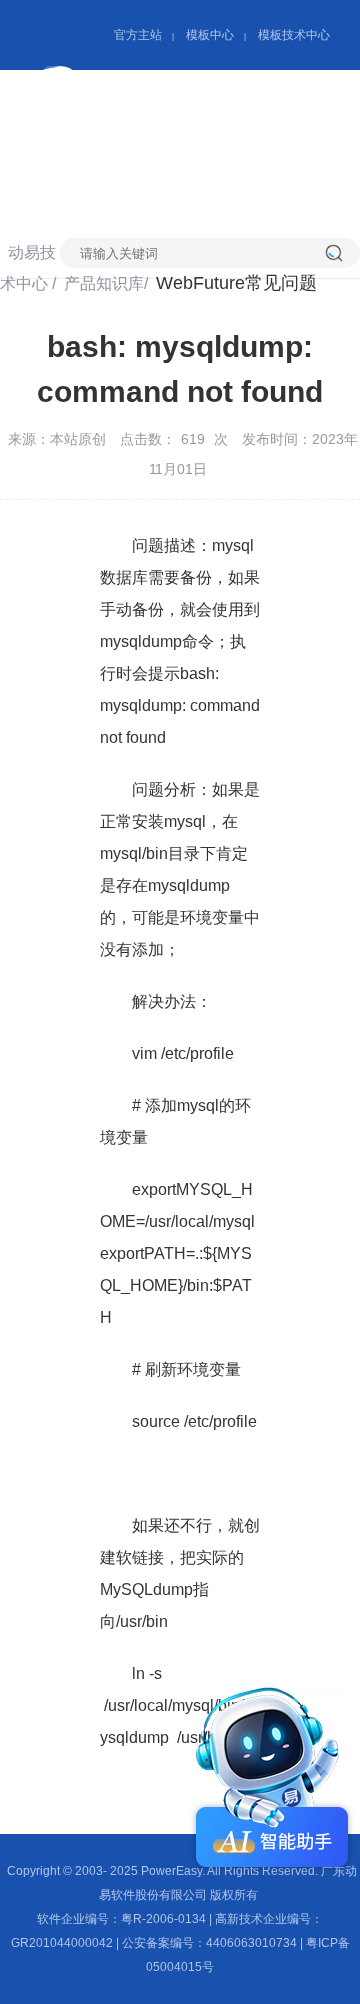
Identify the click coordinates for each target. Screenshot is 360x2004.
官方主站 (138, 35)
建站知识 (254, 172)
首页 (122, 142)
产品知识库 (230, 142)
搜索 (342, 253)
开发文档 (138, 172)
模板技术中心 (294, 35)
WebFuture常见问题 (236, 283)
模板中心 (210, 35)
